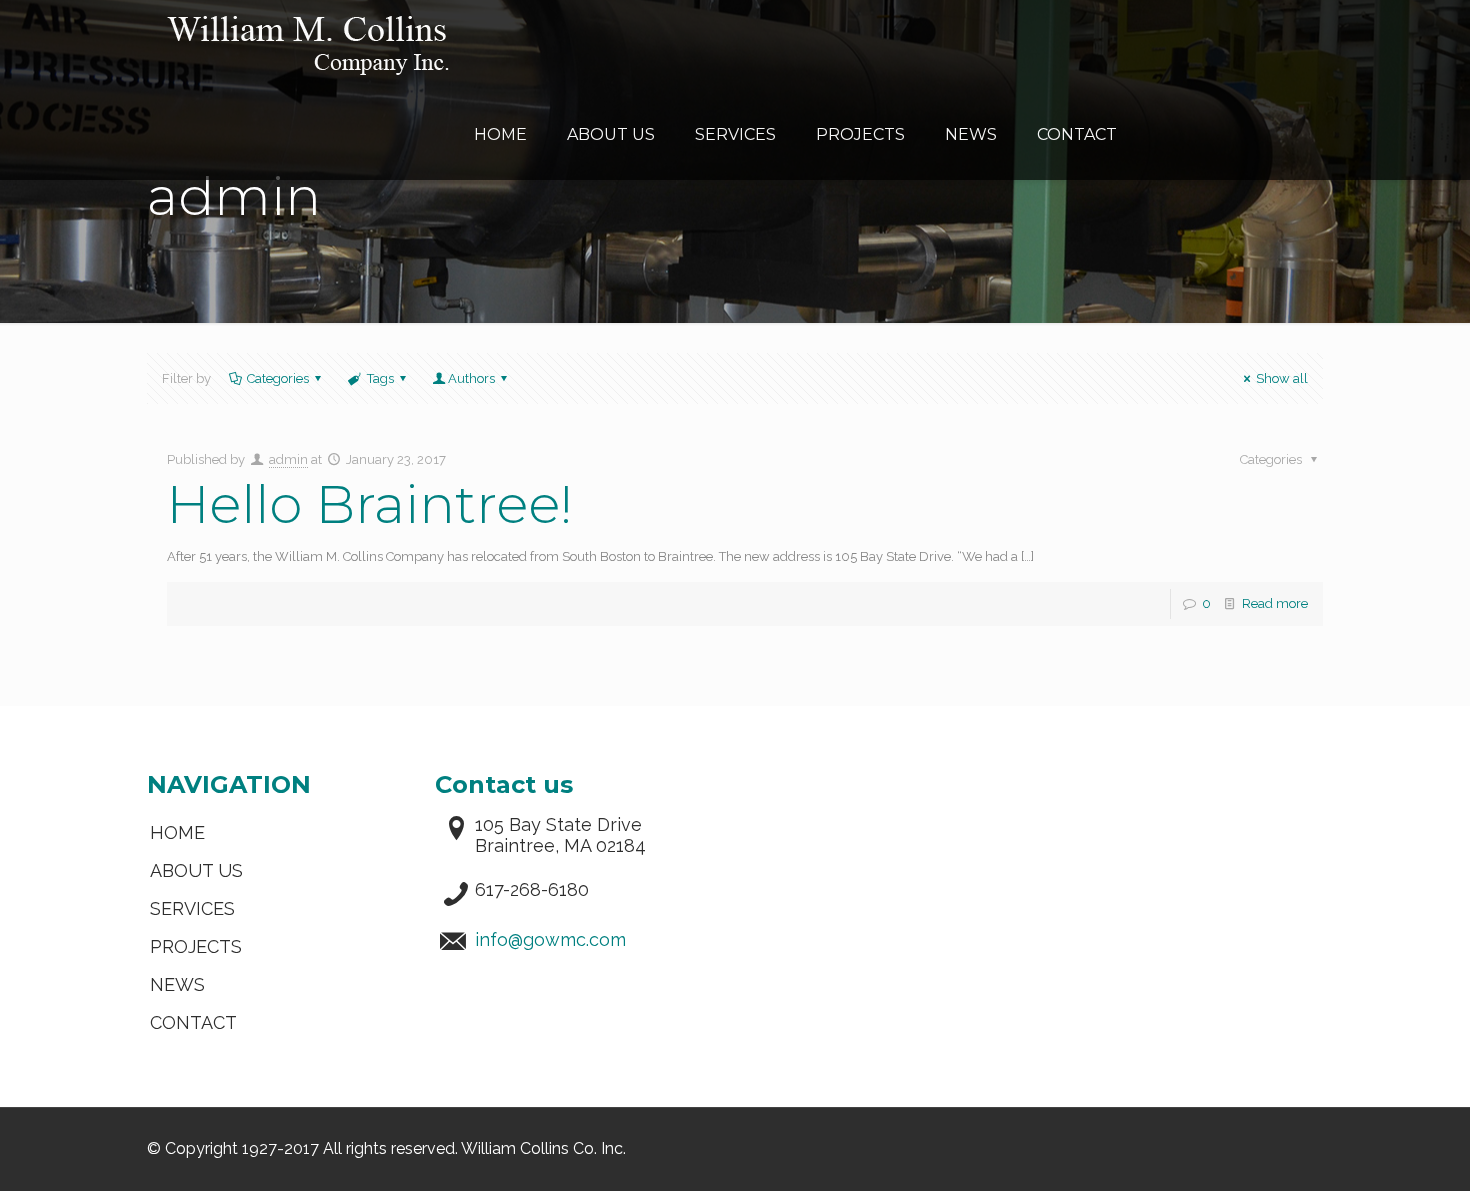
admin (288, 459)
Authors (471, 378)
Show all (1282, 378)
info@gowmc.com (550, 939)
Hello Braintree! (369, 504)
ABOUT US (196, 870)
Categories (278, 378)
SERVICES (192, 908)
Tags (380, 378)
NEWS (177, 984)
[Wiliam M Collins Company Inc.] (308, 45)
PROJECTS (196, 946)
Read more (1275, 603)
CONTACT (193, 1022)
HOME (177, 832)
